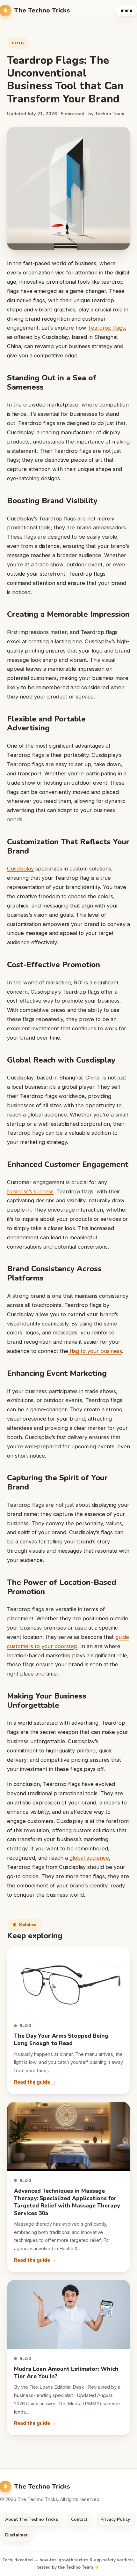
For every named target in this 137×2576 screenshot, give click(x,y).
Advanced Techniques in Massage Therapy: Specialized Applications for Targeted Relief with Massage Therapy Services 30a (67, 2202)
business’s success (30, 1191)
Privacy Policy (115, 2519)
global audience (89, 1858)
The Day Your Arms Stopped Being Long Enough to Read (61, 2040)
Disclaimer (16, 2535)
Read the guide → (35, 2082)
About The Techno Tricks (32, 2519)
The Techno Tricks (42, 10)
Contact (79, 2519)
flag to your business (95, 1351)
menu (126, 11)
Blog (18, 43)
